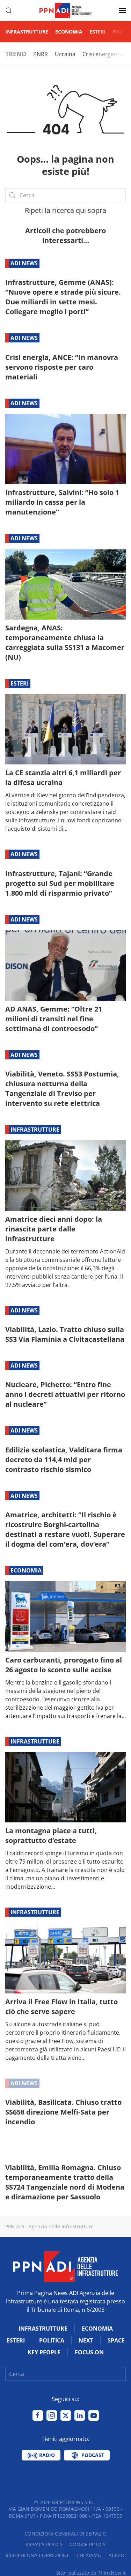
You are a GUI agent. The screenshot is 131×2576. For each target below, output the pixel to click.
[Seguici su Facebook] (38, 2415)
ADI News (24, 263)
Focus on (89, 2352)
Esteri (97, 32)
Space (116, 2340)
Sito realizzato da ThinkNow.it (91, 2573)
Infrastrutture (27, 32)
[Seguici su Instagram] (52, 2415)
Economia (69, 32)
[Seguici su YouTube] (94, 2415)
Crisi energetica (103, 54)
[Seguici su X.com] (66, 2415)
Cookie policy (88, 2544)
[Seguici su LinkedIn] (80, 2415)
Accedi (117, 2555)
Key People (44, 2352)
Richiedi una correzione (37, 2555)
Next (86, 2340)
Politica (52, 2340)
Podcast (92, 2455)
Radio (46, 2455)
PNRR (41, 54)
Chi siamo (89, 2555)
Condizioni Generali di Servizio (65, 2534)
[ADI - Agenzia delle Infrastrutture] (66, 2266)
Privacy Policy (44, 2544)
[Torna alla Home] (66, 10)
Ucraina (65, 54)
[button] (9, 10)
